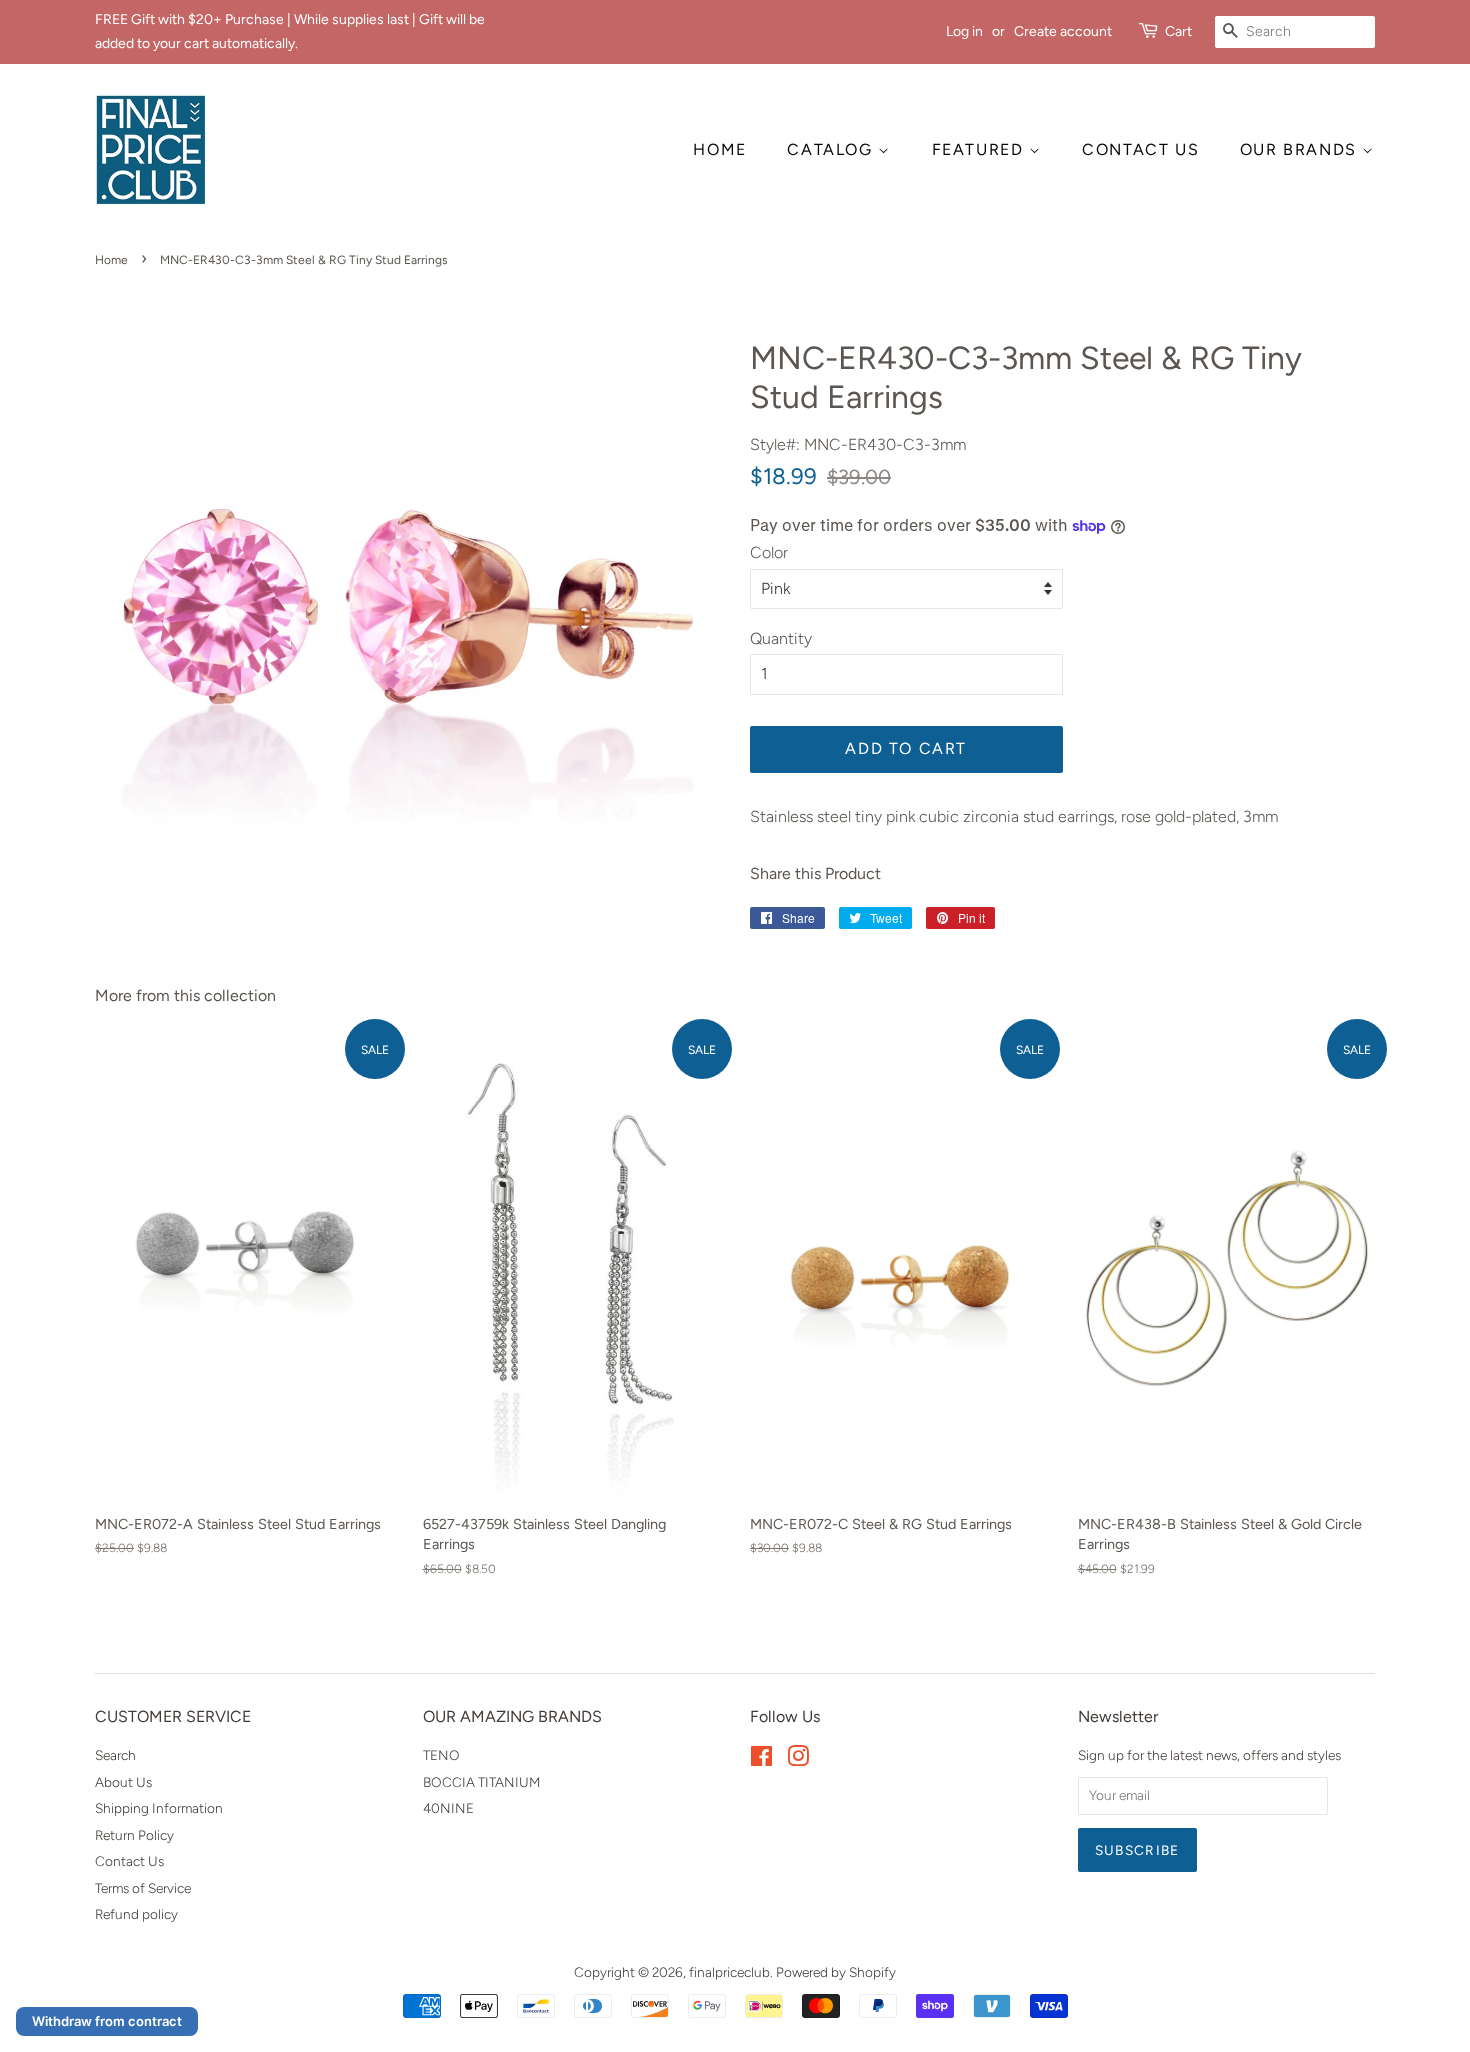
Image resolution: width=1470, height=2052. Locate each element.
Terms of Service (143, 1888)
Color (769, 552)
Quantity (781, 638)
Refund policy (136, 1914)
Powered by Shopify (836, 1972)
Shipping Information (159, 1808)
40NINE (448, 1808)
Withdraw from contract (107, 2021)
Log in (964, 31)
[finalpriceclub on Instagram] (798, 1760)
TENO (441, 1755)
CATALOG (832, 149)
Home (111, 260)
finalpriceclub (729, 1972)
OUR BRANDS (1301, 149)
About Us (123, 1782)
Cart (1178, 31)
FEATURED (980, 149)
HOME (719, 149)
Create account (1063, 31)
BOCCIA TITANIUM (481, 1782)
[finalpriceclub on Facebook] (761, 1760)
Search (115, 1755)
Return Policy (134, 1835)
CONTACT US (1140, 149)
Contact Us (129, 1861)
